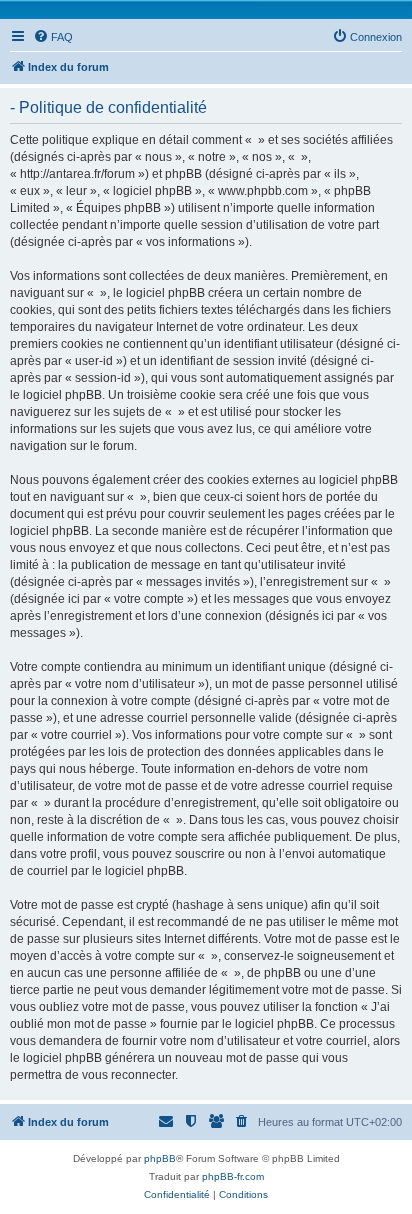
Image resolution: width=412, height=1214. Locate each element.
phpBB (160, 1158)
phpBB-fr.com (233, 1176)
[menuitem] (53, 37)
